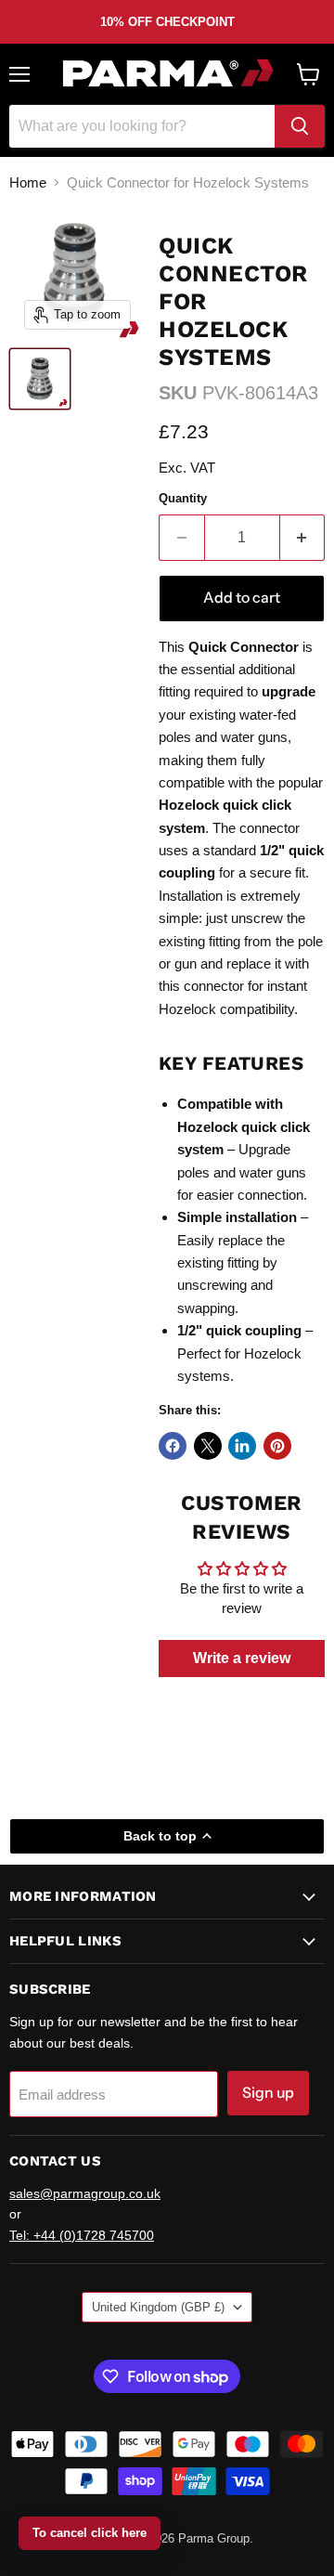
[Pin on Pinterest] (277, 1446)
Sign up (268, 2093)
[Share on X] (208, 1446)
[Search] (300, 126)
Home (28, 182)
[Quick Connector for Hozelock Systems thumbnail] (40, 379)
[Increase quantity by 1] (303, 538)
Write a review (242, 1658)
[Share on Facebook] (173, 1446)
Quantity (183, 498)
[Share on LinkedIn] (242, 1446)
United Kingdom (158, 2307)
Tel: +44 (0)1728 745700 (82, 2235)
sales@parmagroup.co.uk (85, 2193)
